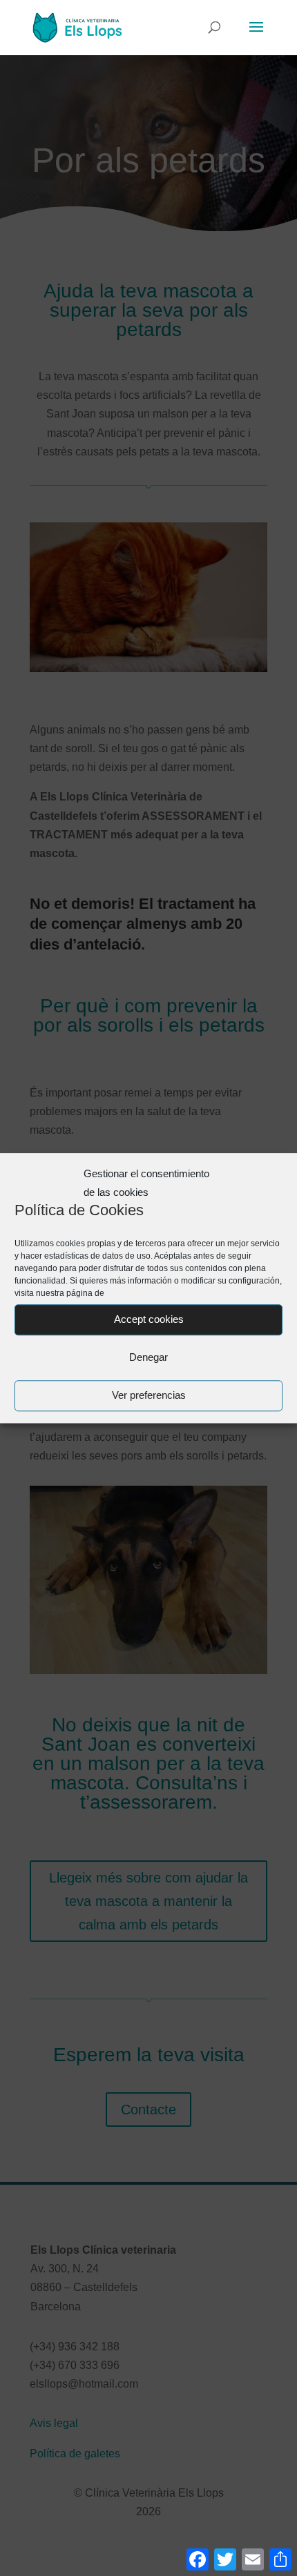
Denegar (148, 1358)
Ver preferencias (149, 1396)
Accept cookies (149, 1320)
